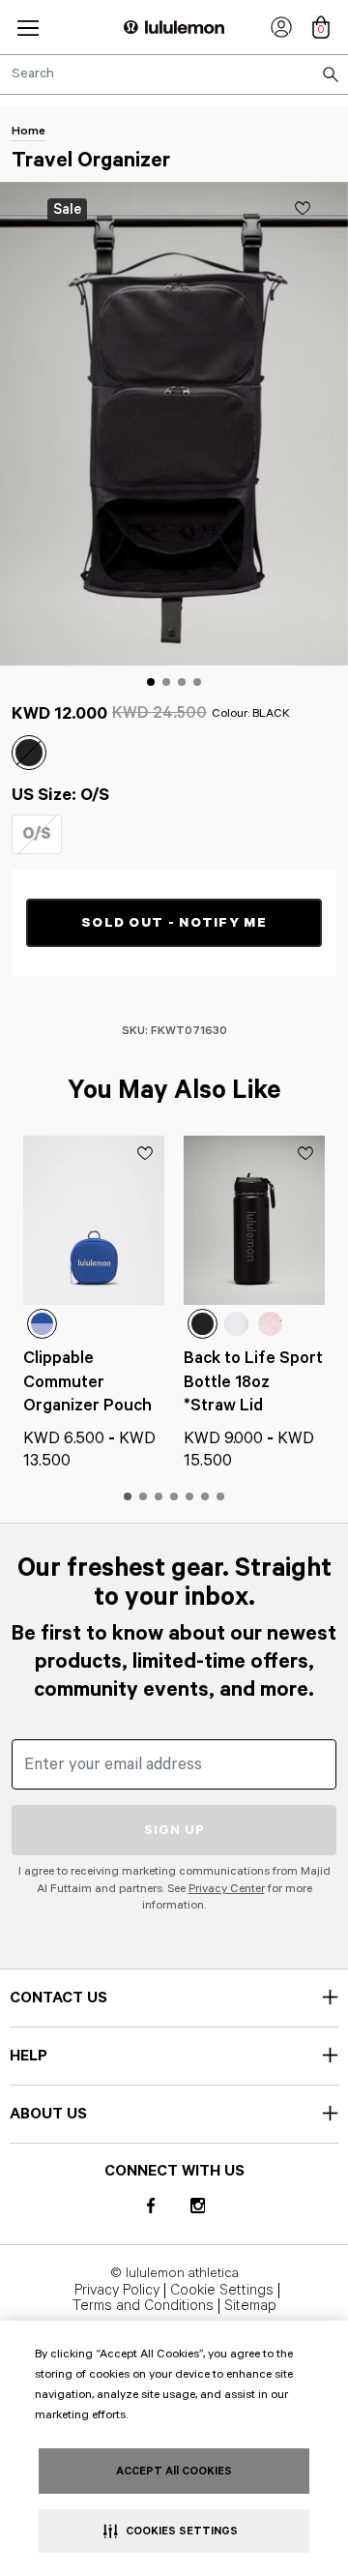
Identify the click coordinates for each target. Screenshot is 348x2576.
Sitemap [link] (250, 2306)
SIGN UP (174, 1830)
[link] (281, 27)
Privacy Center (227, 1889)
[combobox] (174, 74)
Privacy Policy (117, 2291)
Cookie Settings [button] (222, 2291)
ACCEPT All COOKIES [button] (174, 2471)
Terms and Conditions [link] (143, 2306)
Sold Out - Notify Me (174, 923)
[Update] (303, 208)
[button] (28, 28)
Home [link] (29, 131)
